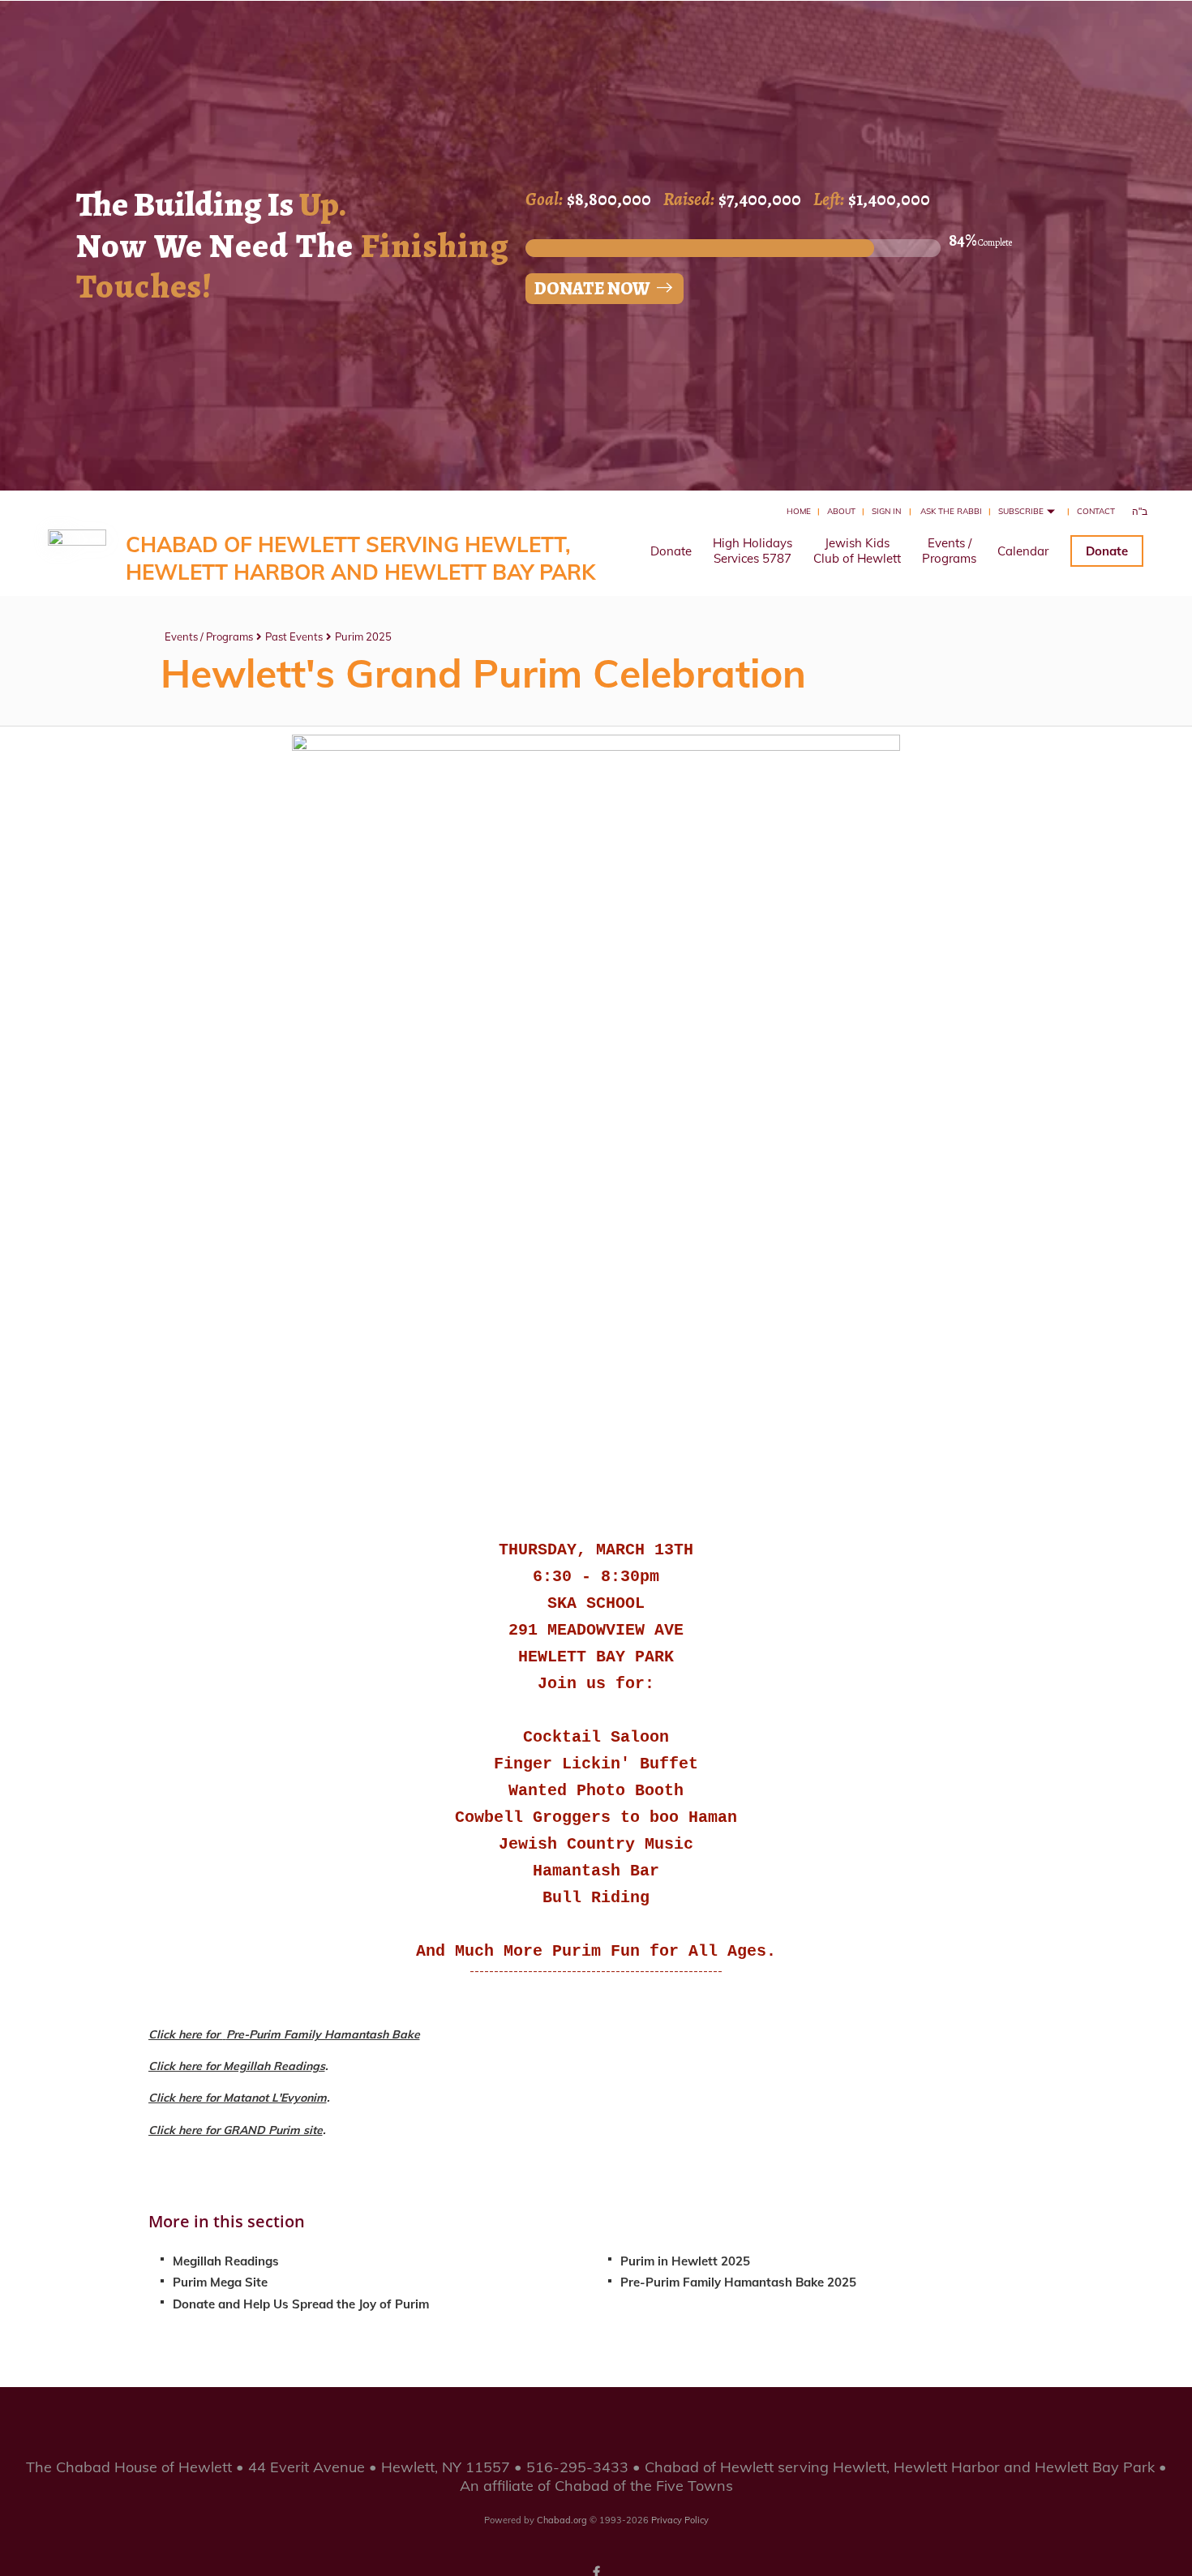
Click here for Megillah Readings (237, 2066)
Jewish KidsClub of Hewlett (857, 551)
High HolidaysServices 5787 (753, 551)
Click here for (186, 2034)
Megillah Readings (226, 2261)
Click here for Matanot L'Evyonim (238, 2098)
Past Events (294, 636)
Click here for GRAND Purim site (236, 2130)
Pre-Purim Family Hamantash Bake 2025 (738, 2282)
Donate (671, 551)
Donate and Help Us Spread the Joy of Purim (301, 2304)
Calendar (1023, 551)
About (841, 511)
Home (799, 511)
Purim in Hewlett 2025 (685, 2261)
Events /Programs (949, 551)
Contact (1096, 511)
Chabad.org (562, 2520)
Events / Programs (209, 636)
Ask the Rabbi (951, 511)
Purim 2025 (363, 636)
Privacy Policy (680, 2520)
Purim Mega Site (220, 2282)
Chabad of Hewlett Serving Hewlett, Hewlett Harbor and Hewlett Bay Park (360, 558)
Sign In (886, 511)
